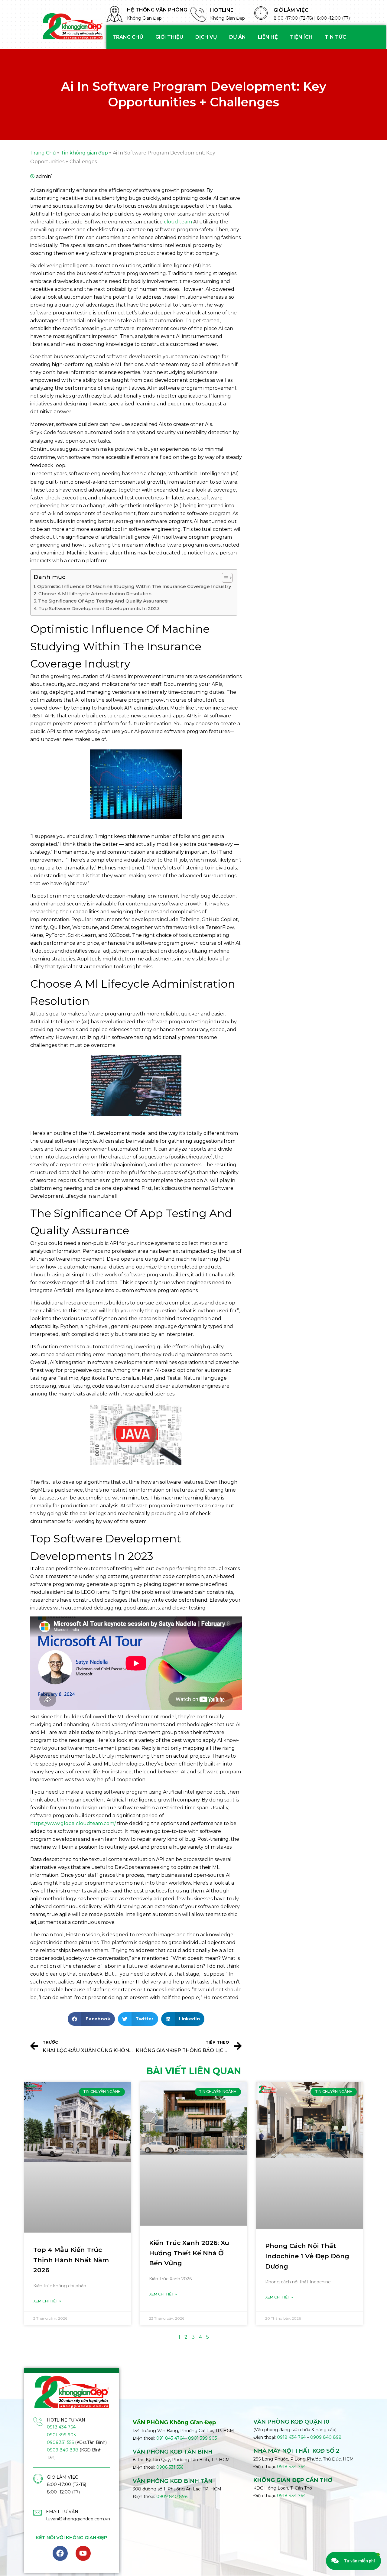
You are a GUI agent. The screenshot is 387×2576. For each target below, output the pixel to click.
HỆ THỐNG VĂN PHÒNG (157, 10)
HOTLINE (222, 10)
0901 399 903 (61, 2435)
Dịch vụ (206, 37)
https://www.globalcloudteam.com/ (73, 1823)
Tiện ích (301, 37)
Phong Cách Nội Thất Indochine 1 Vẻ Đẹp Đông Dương (307, 2256)
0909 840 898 (63, 2450)
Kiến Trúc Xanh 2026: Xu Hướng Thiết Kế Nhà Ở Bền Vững (189, 2253)
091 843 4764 (171, 2438)
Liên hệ (268, 37)
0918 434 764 (61, 2427)
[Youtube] (83, 2553)
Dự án (237, 37)
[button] (91, 2019)
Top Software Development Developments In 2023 (99, 608)
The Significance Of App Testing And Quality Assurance (103, 601)
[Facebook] (60, 2553)
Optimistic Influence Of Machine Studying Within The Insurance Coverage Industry (134, 586)
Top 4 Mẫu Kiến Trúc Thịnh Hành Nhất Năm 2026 (71, 2260)
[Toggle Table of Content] (224, 578)
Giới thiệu (169, 37)
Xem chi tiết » (47, 2301)
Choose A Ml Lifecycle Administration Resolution (95, 594)
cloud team (178, 222)
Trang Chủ (43, 153)
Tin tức (335, 37)
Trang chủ (128, 37)
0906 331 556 (60, 2442)
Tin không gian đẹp (84, 153)
